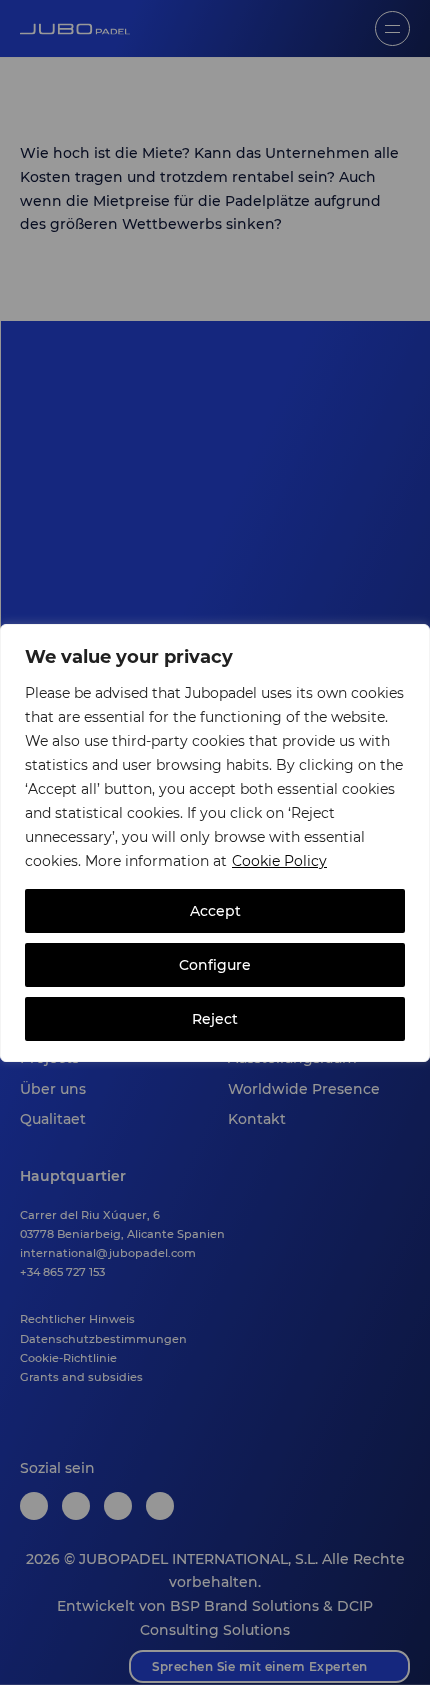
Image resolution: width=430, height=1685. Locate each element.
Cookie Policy (279, 861)
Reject (215, 1019)
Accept (215, 911)
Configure (215, 965)
